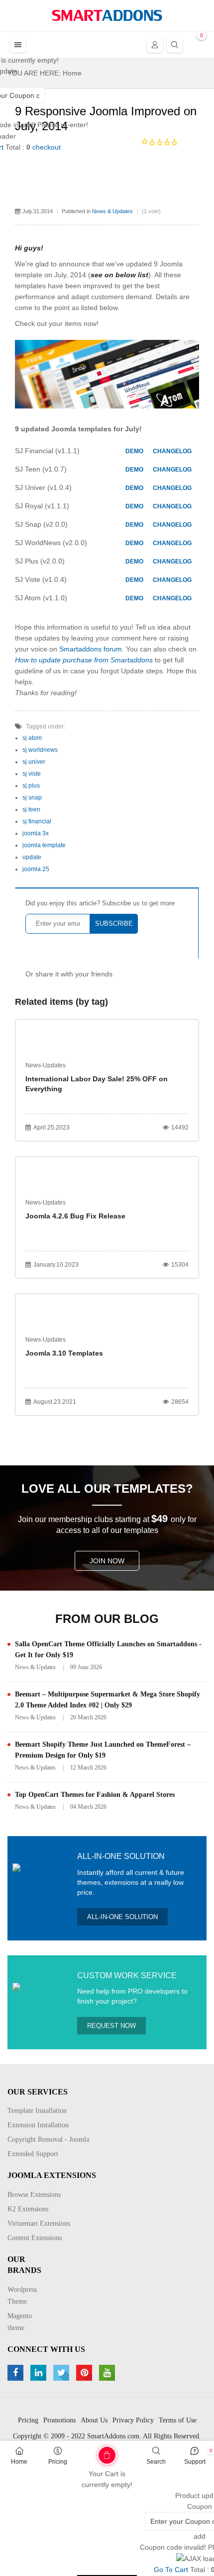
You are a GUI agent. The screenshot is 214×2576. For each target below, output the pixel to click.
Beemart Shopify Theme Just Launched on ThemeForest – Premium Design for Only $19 (103, 1750)
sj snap (32, 798)
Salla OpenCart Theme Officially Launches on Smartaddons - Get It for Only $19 (108, 1650)
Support (195, 2462)
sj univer (34, 762)
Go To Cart (87, 2452)
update (32, 857)
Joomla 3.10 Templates (64, 1353)
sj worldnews (40, 750)
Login (155, 45)
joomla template (44, 845)
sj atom (32, 738)
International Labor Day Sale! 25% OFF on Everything (97, 1084)
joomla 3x (36, 833)
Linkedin (40, 2373)
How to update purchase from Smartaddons (84, 660)
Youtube (108, 2373)
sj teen (31, 809)
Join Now (107, 1561)
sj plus (31, 786)
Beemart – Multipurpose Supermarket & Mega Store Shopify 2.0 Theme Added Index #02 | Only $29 (107, 1700)
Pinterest (85, 2373)
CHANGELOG (172, 451)
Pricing (58, 2462)
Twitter (62, 2373)
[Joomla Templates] (107, 15)
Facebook (17, 2373)
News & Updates (112, 211)
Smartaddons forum (91, 649)
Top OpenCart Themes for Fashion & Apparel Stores (95, 1795)
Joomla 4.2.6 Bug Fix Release (75, 1216)
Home (19, 2462)
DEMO (134, 451)
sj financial (37, 821)
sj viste (32, 774)
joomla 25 (36, 869)
